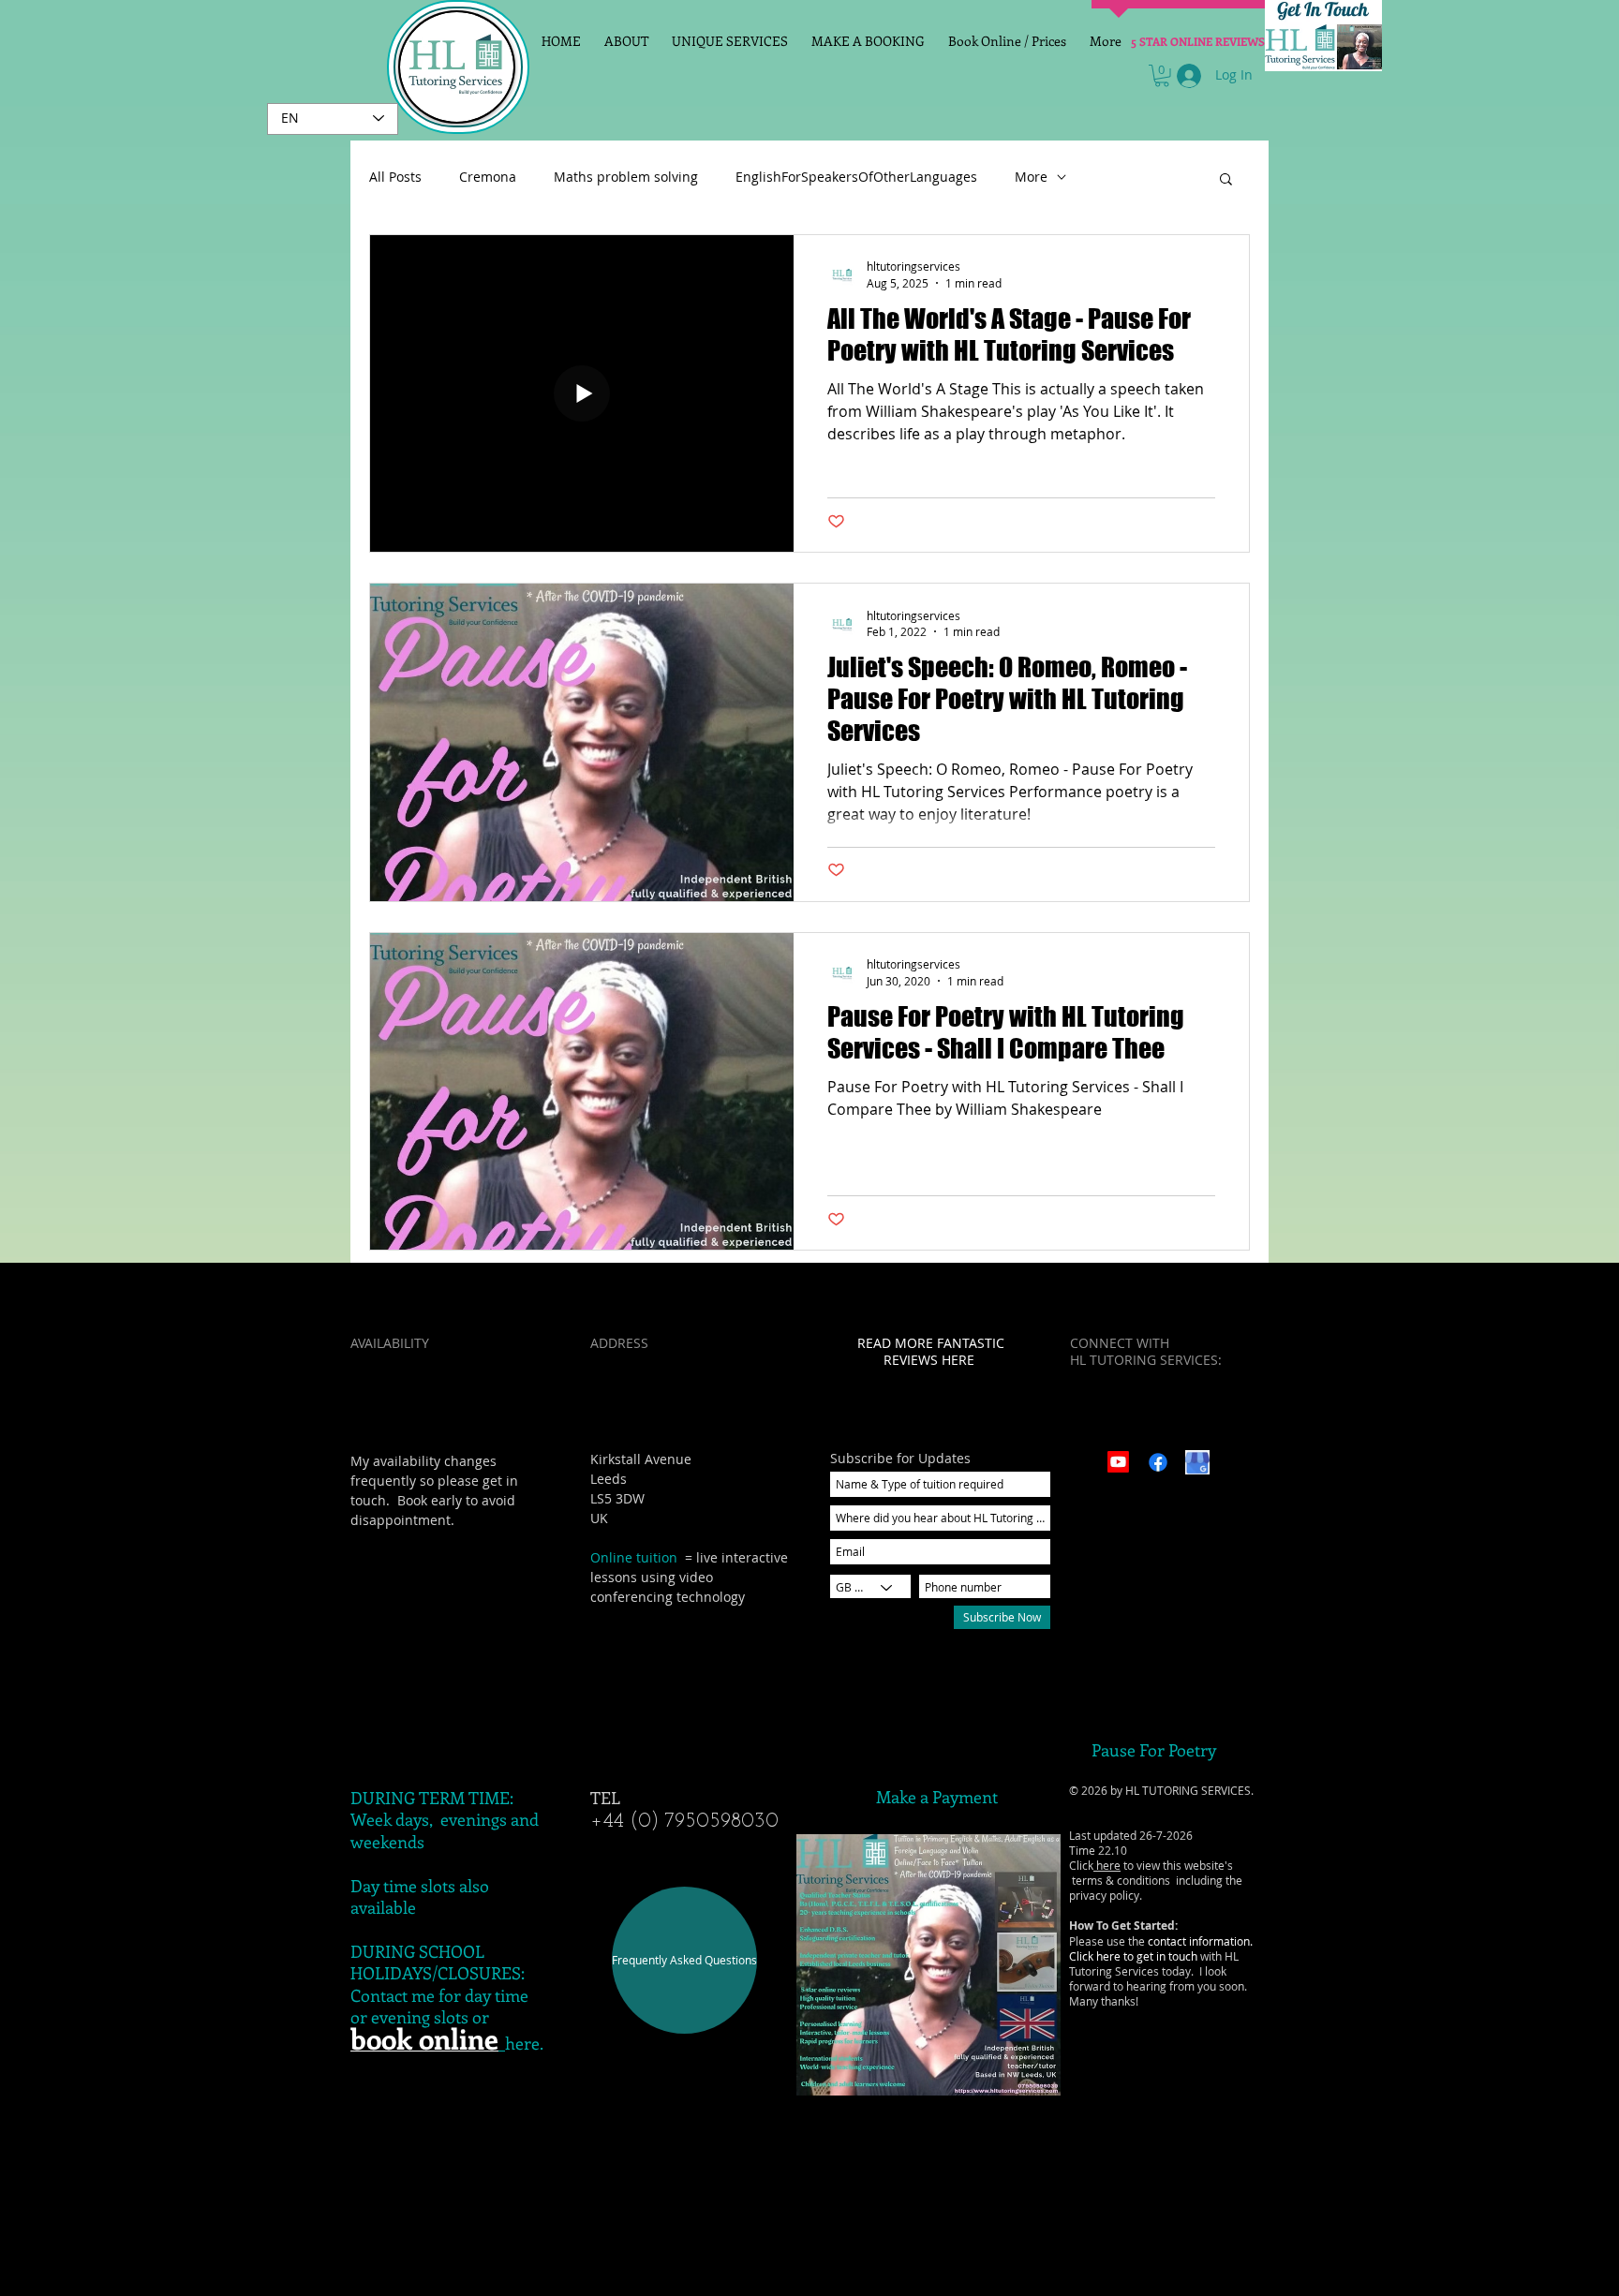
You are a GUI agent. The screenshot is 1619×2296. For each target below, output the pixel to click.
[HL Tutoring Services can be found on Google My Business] (1197, 1462)
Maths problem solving (626, 177)
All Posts (395, 177)
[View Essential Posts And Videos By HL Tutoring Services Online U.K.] (1158, 1462)
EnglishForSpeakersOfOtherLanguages (856, 177)
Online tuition (634, 1557)
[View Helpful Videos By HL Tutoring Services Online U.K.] (1118, 1462)
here (1107, 1865)
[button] (1162, 76)
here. (524, 2043)
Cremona (488, 177)
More (1031, 177)
